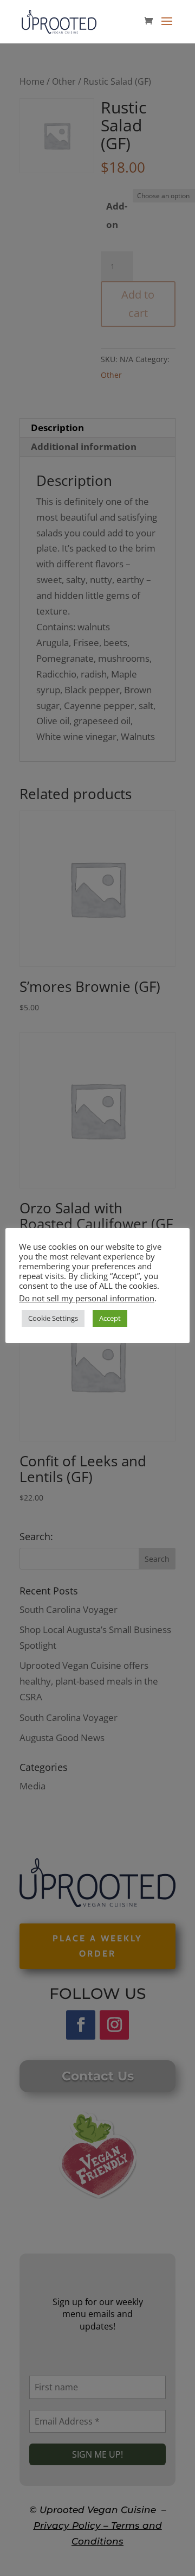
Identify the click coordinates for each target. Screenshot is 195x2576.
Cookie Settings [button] (53, 1318)
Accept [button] (110, 1318)
